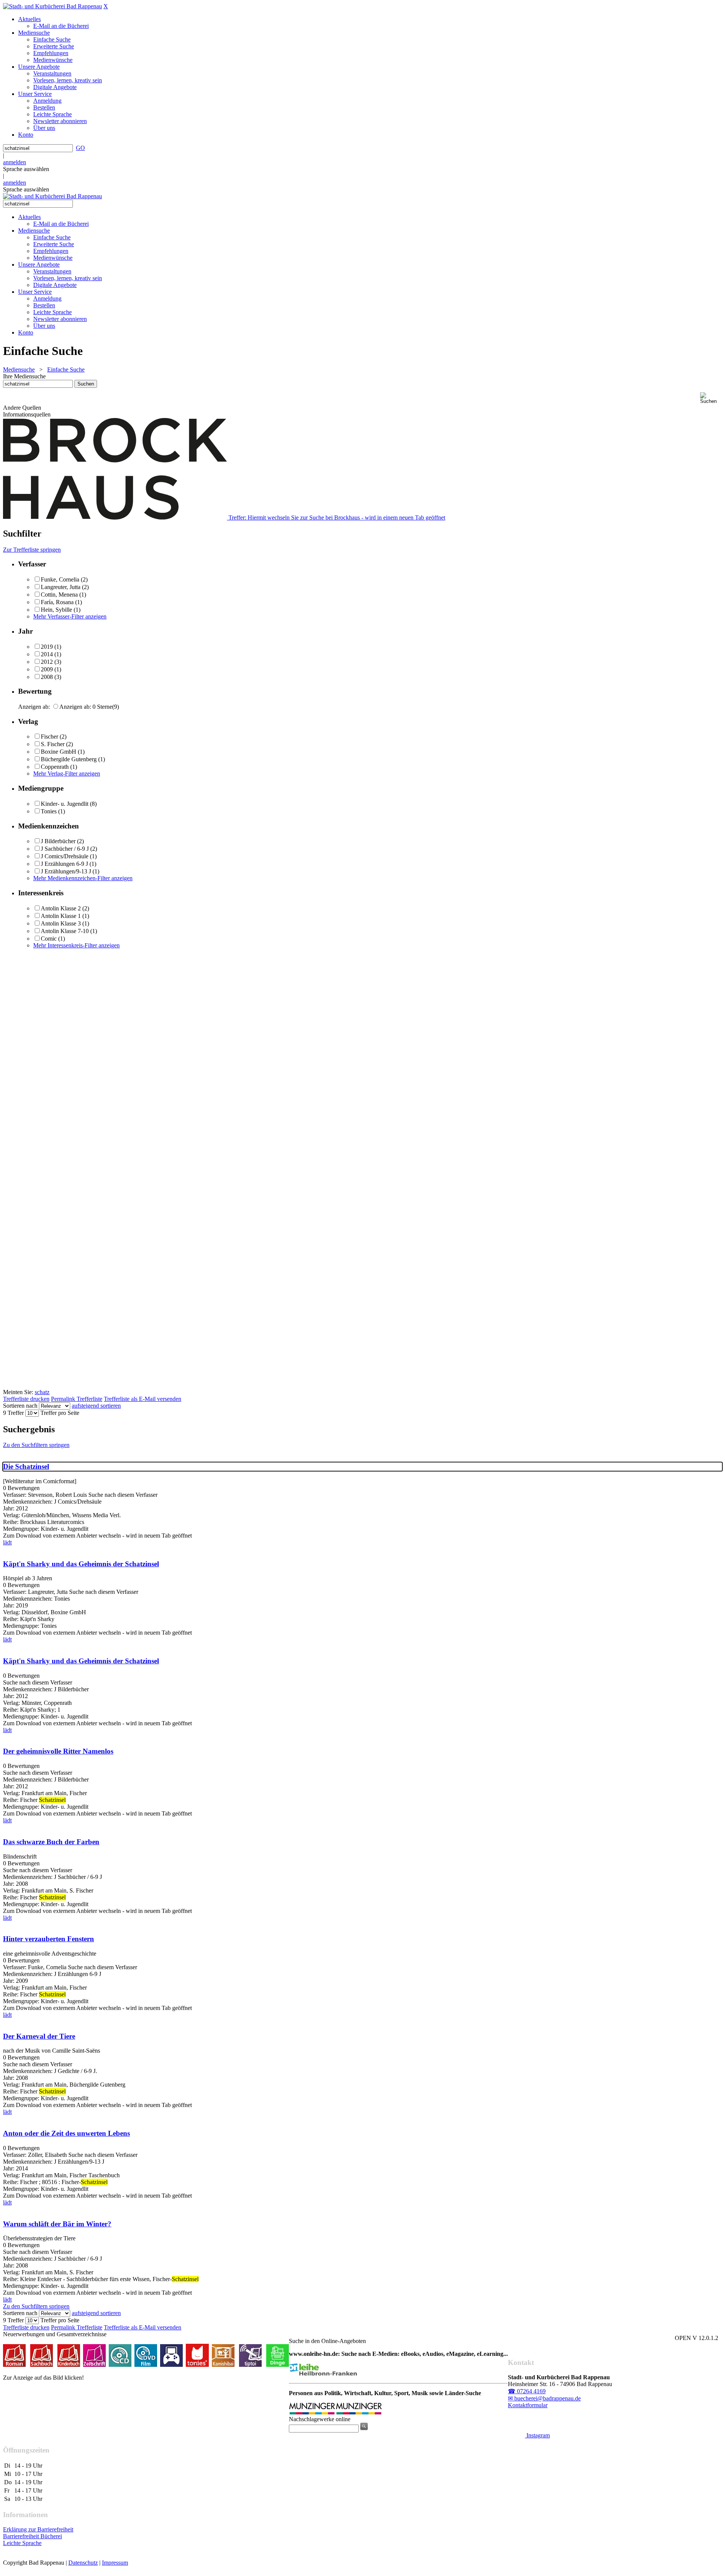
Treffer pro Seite (60, 1413)
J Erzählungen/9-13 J (66, 871)
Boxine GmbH (59, 752)
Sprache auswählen (26, 169)
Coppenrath (55, 767)
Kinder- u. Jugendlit (65, 804)
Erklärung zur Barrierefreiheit (38, 2529)
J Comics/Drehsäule (65, 856)
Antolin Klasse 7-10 (65, 931)
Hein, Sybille (56, 610)
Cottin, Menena (59, 595)
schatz (42, 1392)
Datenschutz (83, 2563)
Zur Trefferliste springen (32, 550)
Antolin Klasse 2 (61, 908)
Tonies (49, 811)
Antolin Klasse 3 (61, 923)
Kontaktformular (528, 2405)
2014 (47, 654)
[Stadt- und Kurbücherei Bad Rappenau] (52, 6)
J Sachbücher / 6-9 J (65, 849)
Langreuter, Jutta (61, 587)
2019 (47, 647)
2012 (47, 662)
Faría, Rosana (57, 602)
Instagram (537, 2435)
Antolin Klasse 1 (61, 916)
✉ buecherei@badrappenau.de (544, 2398)
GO (80, 148)
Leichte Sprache (22, 2543)
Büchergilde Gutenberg (69, 759)
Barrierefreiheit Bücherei (32, 2536)
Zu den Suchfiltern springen (36, 1445)
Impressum (115, 2563)
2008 (47, 677)
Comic (49, 939)
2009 (47, 669)
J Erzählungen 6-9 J (64, 864)
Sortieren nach (20, 1406)
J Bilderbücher (58, 841)
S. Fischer (53, 744)
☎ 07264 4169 (527, 2391)
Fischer (49, 737)
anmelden (15, 162)
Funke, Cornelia (60, 579)
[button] (711, 398)
